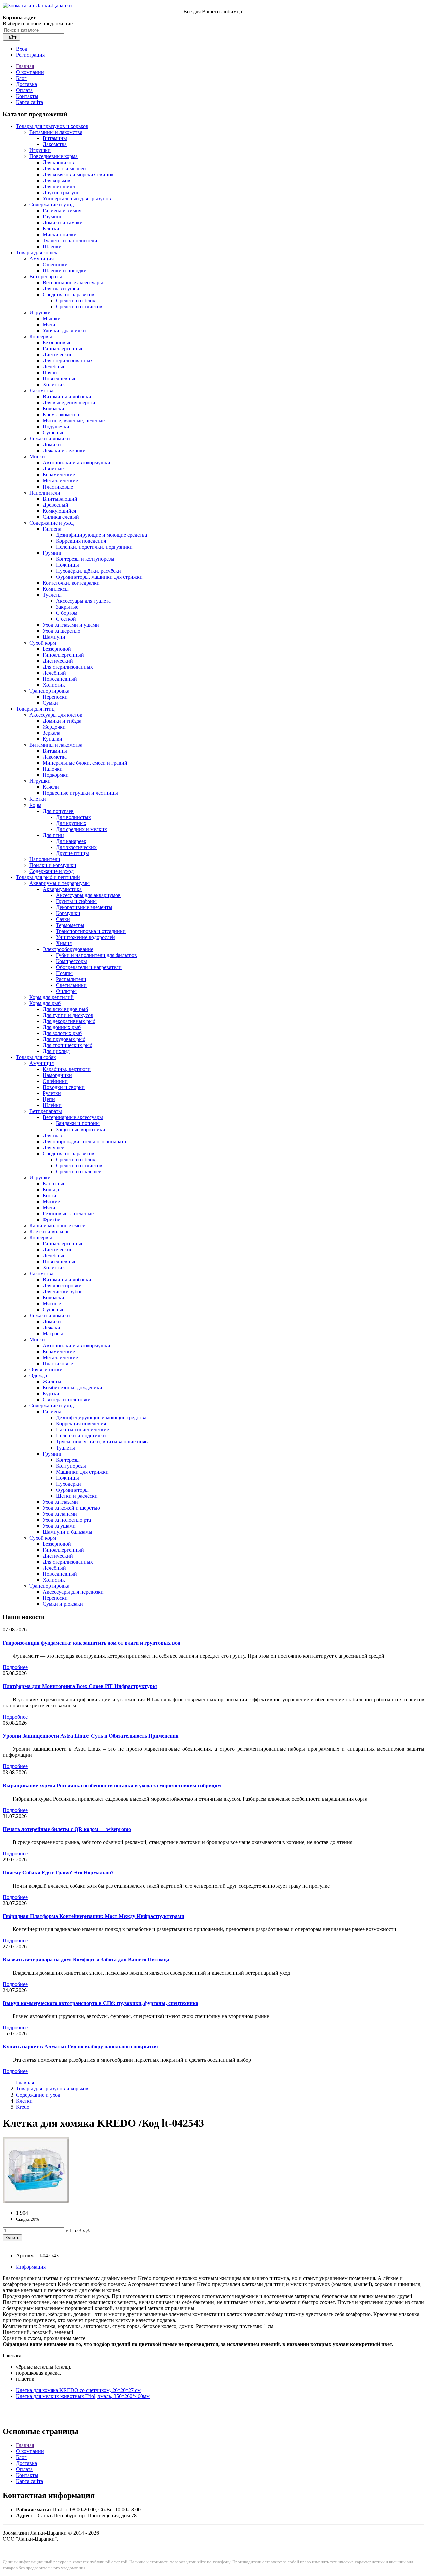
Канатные (54, 1183)
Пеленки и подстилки (81, 1436)
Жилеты (52, 1382)
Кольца (51, 1189)
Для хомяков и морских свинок (78, 174)
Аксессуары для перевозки (73, 1592)
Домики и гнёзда (62, 721)
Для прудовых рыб (64, 1039)
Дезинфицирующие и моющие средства (102, 535)
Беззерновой (57, 649)
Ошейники (55, 264)
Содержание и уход (52, 204)
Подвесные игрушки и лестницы (80, 793)
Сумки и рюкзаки (63, 1604)
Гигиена (52, 529)
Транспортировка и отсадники (91, 931)
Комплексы (56, 589)
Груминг (53, 216)
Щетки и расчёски (77, 1496)
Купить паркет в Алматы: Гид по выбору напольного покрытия (80, 2047)
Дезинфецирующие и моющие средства (101, 1418)
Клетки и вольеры (50, 1231)
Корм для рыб (45, 1003)
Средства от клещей (79, 1171)
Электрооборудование (68, 949)
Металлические (60, 481)
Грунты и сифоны (76, 901)
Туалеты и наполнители (70, 240)
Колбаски (54, 409)
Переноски (55, 697)
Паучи (50, 373)
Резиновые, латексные (68, 1213)
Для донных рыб (62, 1027)
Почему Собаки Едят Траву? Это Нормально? (58, 1872)
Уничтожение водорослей (86, 937)
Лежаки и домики (50, 439)
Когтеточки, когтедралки (71, 583)
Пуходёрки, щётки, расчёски (89, 571)
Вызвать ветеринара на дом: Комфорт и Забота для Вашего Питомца (86, 1960)
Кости (50, 1195)
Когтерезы (68, 1460)
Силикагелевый (61, 517)
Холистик (54, 385)
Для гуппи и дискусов (68, 1015)
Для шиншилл (59, 186)
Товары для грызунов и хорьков (52, 126)
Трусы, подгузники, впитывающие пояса (103, 1442)
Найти (11, 37)
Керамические (59, 475)
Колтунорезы (71, 1466)
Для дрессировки (62, 1285)
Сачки (63, 919)
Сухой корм (43, 643)
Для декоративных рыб (69, 1021)
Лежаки (52, 1328)
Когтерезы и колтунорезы (85, 559)
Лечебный (54, 673)
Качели (51, 787)
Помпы (64, 973)
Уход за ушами (59, 1526)
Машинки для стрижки (82, 1472)
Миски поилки (60, 234)
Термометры (70, 925)
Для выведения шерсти (69, 403)
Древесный (56, 505)
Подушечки (56, 427)
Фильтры (66, 991)
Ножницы (68, 565)
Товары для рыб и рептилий (48, 877)
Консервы (41, 337)
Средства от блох (76, 300)
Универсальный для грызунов (77, 198)
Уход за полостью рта (67, 1520)
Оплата (24, 90)
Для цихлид (56, 1051)
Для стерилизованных (68, 361)
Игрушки (40, 150)
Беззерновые (57, 343)
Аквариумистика (62, 889)
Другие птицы (73, 853)
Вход (22, 49)
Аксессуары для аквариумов (88, 895)
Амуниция (42, 258)
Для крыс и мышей (64, 168)
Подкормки (56, 775)
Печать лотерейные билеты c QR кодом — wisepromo (67, 1829)
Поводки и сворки (64, 1087)
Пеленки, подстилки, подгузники (94, 547)
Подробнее (15, 1667)
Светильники (71, 985)
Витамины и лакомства (56, 132)
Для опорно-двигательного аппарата (84, 1141)
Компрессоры (72, 961)
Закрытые (67, 607)
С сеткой (66, 619)
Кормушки (68, 913)
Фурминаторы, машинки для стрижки (99, 577)
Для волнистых (74, 817)
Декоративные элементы (84, 907)
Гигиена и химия (62, 210)
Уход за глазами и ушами (71, 625)
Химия (64, 943)
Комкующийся (59, 511)
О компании (30, 72)
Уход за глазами (60, 1502)
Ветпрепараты (46, 276)
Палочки (53, 769)
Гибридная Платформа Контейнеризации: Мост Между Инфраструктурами (94, 1916)
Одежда (38, 1376)
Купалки (53, 739)
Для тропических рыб (68, 1045)
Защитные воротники (81, 1129)
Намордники (57, 1075)
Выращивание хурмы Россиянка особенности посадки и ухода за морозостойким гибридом (112, 1785)
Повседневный (60, 679)
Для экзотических (76, 847)
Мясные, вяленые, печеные (74, 421)
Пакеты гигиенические (83, 1430)
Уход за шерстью (62, 631)
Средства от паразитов (69, 294)
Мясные (52, 1304)
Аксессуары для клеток (56, 715)
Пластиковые (58, 487)
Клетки (51, 228)
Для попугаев (58, 811)
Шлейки (52, 246)
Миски (37, 457)
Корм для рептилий (52, 997)
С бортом (67, 613)
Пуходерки (69, 1484)
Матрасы (53, 1334)
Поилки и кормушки (53, 865)
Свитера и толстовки (67, 1400)
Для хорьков (57, 180)
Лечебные (54, 367)
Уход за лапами (60, 1514)
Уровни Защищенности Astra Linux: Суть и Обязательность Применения (91, 1736)
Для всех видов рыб (65, 1009)
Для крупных (71, 823)
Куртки (51, 1394)
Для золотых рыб (62, 1033)
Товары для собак (36, 1057)
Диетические (58, 355)
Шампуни (54, 637)
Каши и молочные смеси (58, 1225)
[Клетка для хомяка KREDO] (36, 2201)
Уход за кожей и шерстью (71, 1508)
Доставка (27, 84)
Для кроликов (58, 162)
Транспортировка (49, 691)
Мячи (49, 325)
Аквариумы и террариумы (60, 883)
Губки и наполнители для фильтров (97, 955)
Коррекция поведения (81, 541)
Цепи (49, 1099)
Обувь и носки (46, 1370)
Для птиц (53, 835)
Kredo (23, 2107)
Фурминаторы (72, 1490)
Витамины (55, 138)
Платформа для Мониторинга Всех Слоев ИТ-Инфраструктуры (80, 1686)
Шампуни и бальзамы (68, 1532)
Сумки (50, 703)
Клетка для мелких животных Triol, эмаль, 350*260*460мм (83, 2396)
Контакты (27, 96)
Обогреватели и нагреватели (89, 967)
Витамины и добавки (67, 397)
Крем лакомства (61, 415)
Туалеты (52, 595)
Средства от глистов (79, 306)
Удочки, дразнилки (64, 331)
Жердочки (54, 727)
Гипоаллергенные (63, 349)
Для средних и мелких (82, 829)
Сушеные (54, 433)
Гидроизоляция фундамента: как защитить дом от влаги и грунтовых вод (92, 1643)
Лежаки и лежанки (64, 451)
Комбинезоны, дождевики (73, 1388)
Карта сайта (30, 102)
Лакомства (55, 144)
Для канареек (71, 841)
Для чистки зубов (63, 1292)
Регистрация (30, 55)
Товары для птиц (35, 709)
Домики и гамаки (63, 222)
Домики (52, 445)
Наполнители (45, 493)
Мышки (52, 318)
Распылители (71, 979)
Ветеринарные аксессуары (73, 282)
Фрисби (52, 1219)
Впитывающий (60, 499)
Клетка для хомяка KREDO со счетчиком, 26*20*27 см (78, 2390)
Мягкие (51, 1201)
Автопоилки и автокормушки (77, 463)
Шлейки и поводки (65, 270)
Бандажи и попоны (78, 1123)
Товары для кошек (37, 252)
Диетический (58, 661)
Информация (31, 2267)
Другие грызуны (62, 192)
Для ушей (54, 1147)
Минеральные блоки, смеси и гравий (85, 763)
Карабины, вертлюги (67, 1069)
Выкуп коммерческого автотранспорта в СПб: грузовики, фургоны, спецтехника (101, 2003)
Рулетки (52, 1093)
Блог (21, 78)
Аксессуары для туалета (83, 601)
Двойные (53, 469)
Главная (25, 66)
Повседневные (60, 379)
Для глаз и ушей (61, 288)
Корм (35, 805)
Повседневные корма (54, 156)
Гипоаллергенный (63, 655)
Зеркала (52, 733)
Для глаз (52, 1135)
